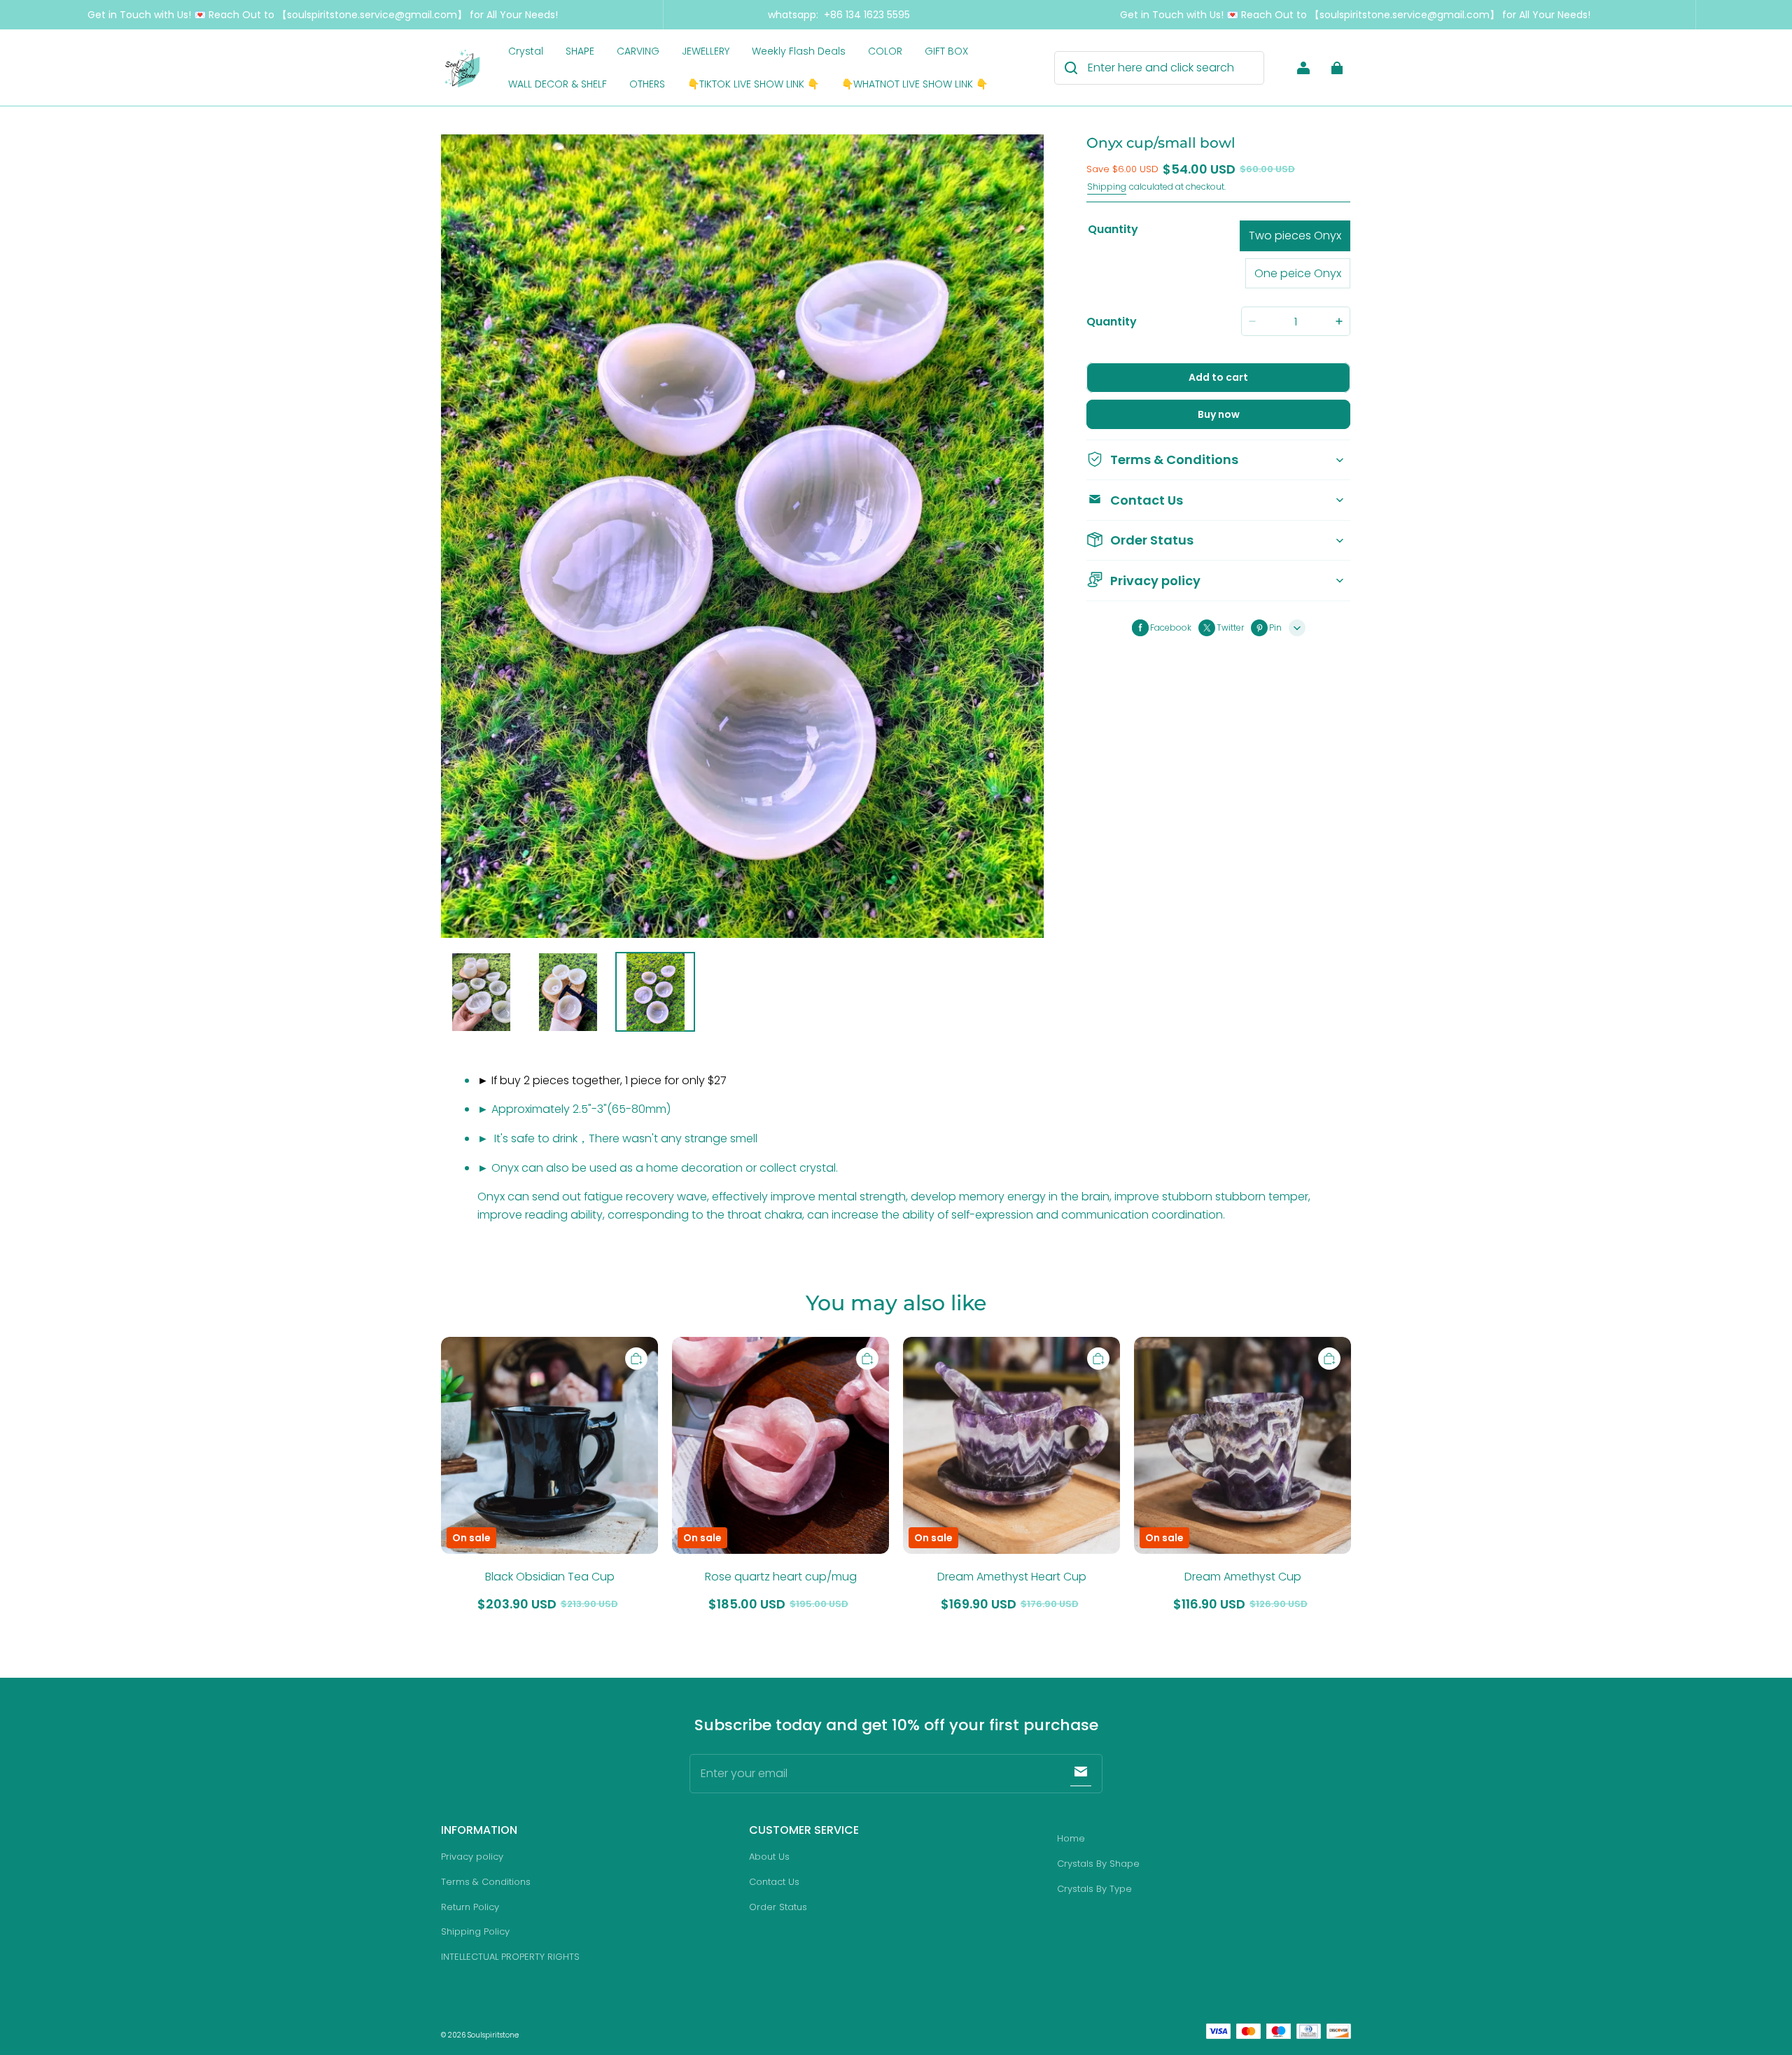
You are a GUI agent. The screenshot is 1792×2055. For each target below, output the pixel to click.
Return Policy (470, 1907)
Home (1071, 1838)
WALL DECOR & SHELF (558, 84)
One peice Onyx (1298, 273)
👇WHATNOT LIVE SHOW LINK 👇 (915, 84)
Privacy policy (472, 1857)
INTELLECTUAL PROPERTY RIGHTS (510, 1957)
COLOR (885, 51)
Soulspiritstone (493, 2035)
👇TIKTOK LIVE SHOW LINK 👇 (753, 84)
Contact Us (774, 1882)
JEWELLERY (706, 51)
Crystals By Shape (1098, 1864)
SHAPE (580, 51)
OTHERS (647, 84)
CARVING (638, 51)
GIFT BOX (946, 51)
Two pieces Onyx (1295, 236)
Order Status (778, 1907)
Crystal (526, 51)
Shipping (1107, 187)
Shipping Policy (475, 1931)
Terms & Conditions (486, 1882)
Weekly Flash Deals (799, 51)
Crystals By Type (1094, 1889)
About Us (769, 1857)
